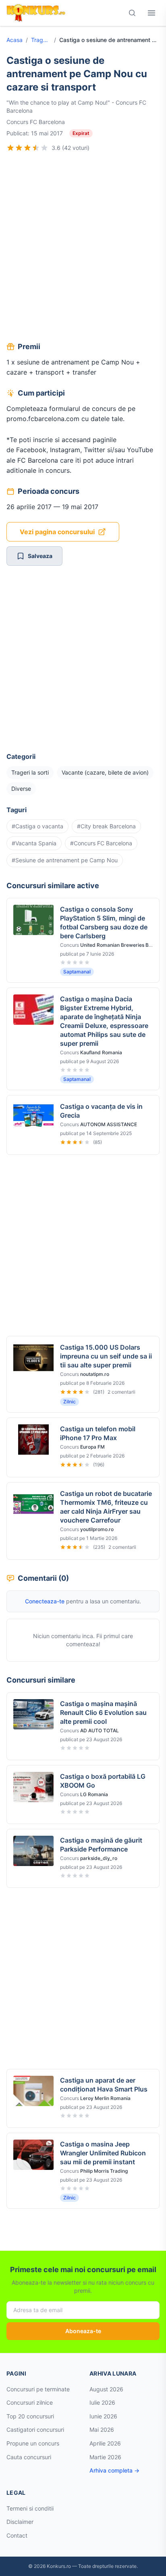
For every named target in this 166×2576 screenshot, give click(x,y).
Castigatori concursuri (35, 2430)
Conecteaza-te (45, 1601)
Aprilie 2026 (105, 2443)
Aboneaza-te (83, 2331)
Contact (17, 2535)
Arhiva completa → (114, 2470)
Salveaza (40, 556)
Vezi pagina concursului (57, 532)
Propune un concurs (33, 2443)
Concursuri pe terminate (38, 2389)
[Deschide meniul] (151, 13)
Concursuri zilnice (30, 2402)
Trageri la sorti (41, 40)
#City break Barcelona (106, 826)
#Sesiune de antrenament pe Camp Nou (65, 860)
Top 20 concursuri (30, 2416)
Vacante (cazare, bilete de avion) (105, 772)
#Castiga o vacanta (37, 826)
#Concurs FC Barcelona (101, 843)
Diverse (21, 789)
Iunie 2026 (103, 2416)
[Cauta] (132, 13)
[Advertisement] (83, 248)
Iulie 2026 (102, 2402)
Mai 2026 (102, 2430)
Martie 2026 (105, 2457)
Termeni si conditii (30, 2508)
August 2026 (106, 2389)
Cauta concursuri (29, 2457)
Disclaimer (20, 2522)
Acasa (15, 40)
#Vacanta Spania (34, 843)
